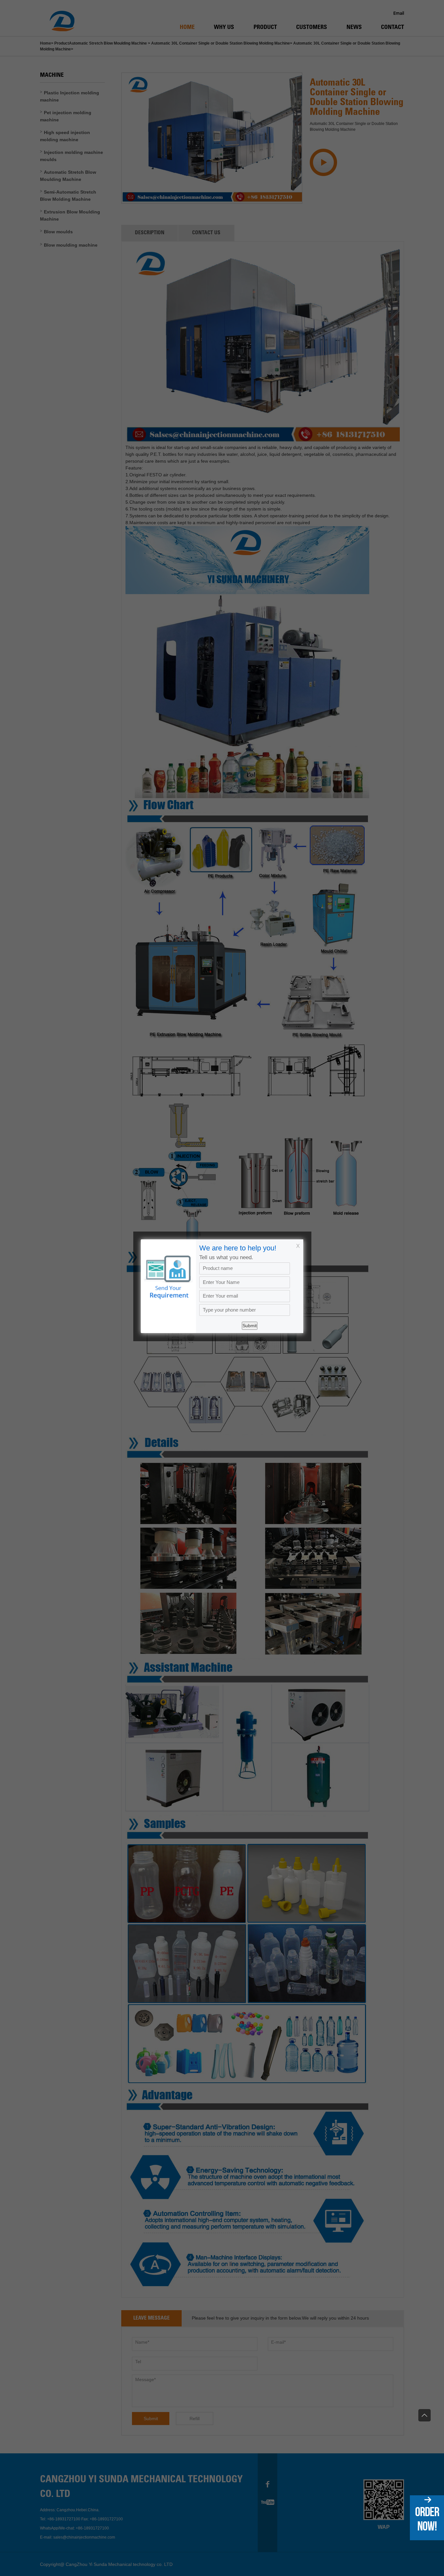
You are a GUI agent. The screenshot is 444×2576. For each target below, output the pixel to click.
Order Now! (427, 2519)
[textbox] (245, 1310)
